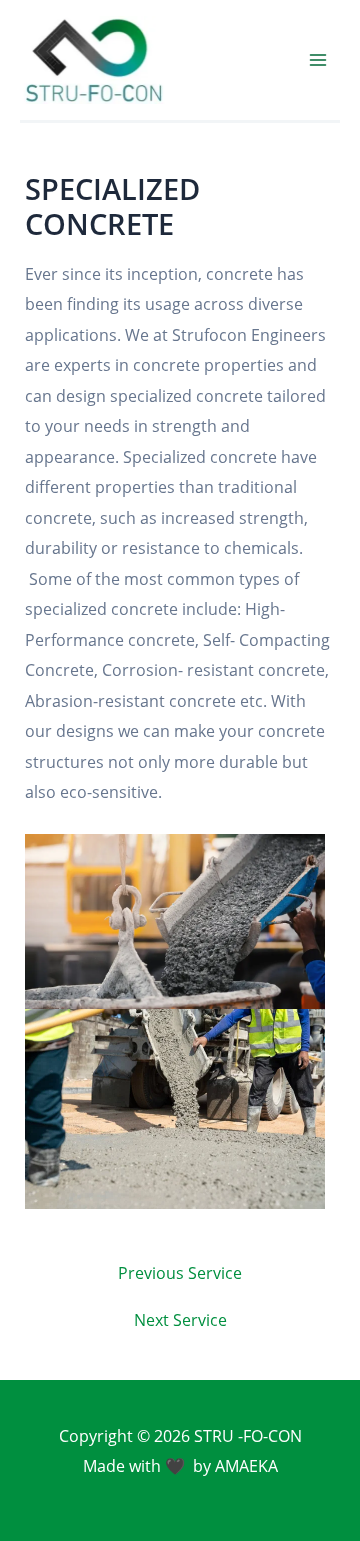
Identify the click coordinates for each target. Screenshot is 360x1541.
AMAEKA (246, 1465)
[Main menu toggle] (317, 60)
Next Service (180, 1320)
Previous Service (180, 1273)
